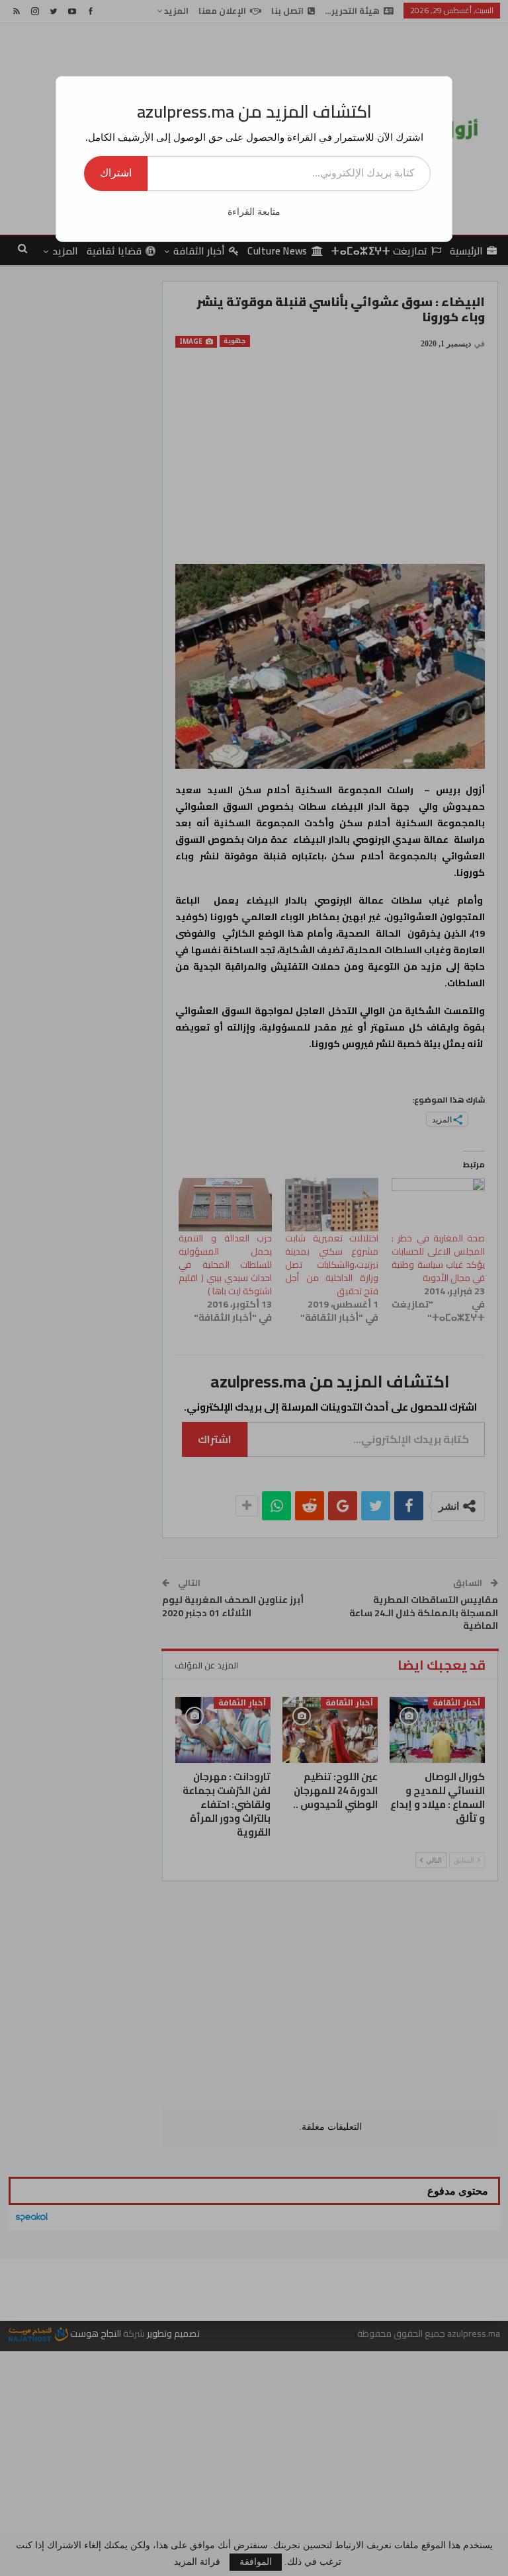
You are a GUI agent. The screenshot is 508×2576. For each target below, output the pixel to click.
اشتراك (116, 173)
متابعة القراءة (254, 212)
